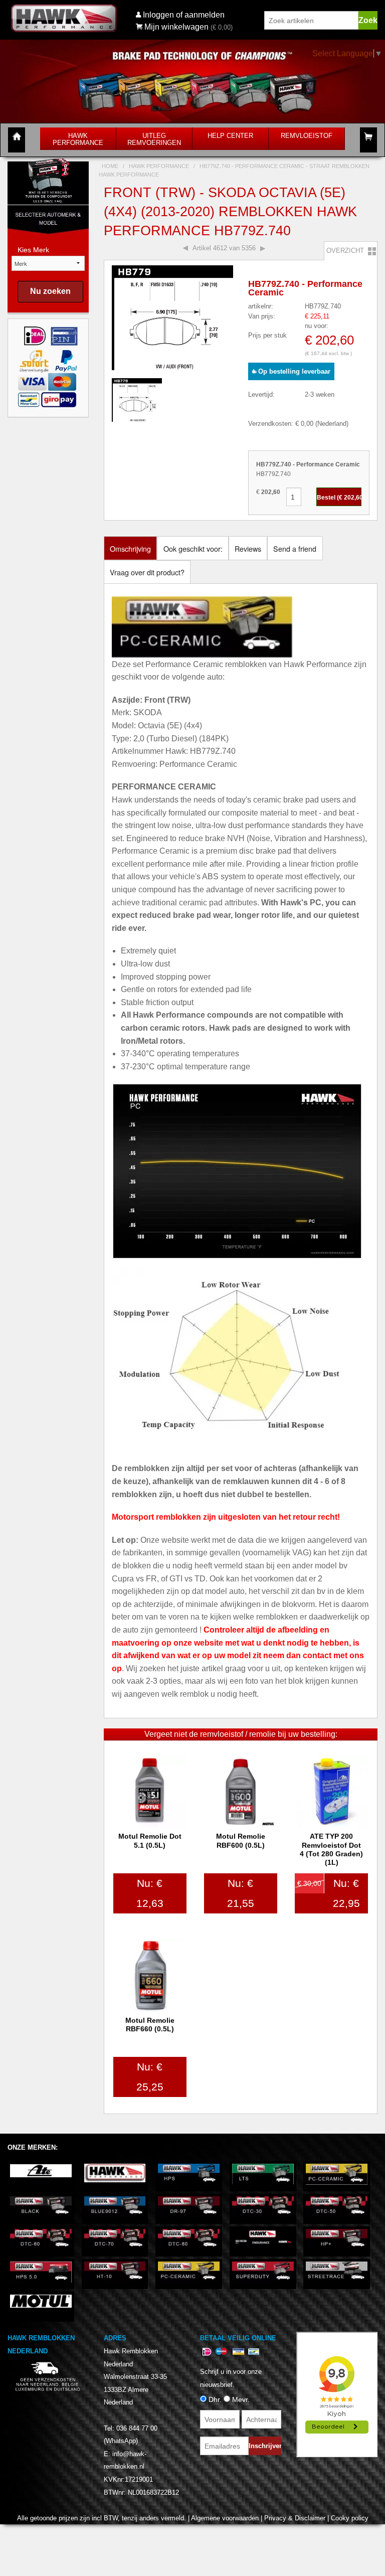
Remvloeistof (307, 136)
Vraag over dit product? (147, 572)
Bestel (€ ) (339, 498)
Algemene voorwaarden (225, 2518)
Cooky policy (350, 2518)
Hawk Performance (78, 139)
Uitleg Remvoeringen (154, 139)
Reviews (248, 548)
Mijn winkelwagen (176, 27)
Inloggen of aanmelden (184, 15)
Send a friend (295, 548)
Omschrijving (130, 548)
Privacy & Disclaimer (295, 2518)
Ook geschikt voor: (193, 548)
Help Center (230, 136)
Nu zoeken (50, 291)
